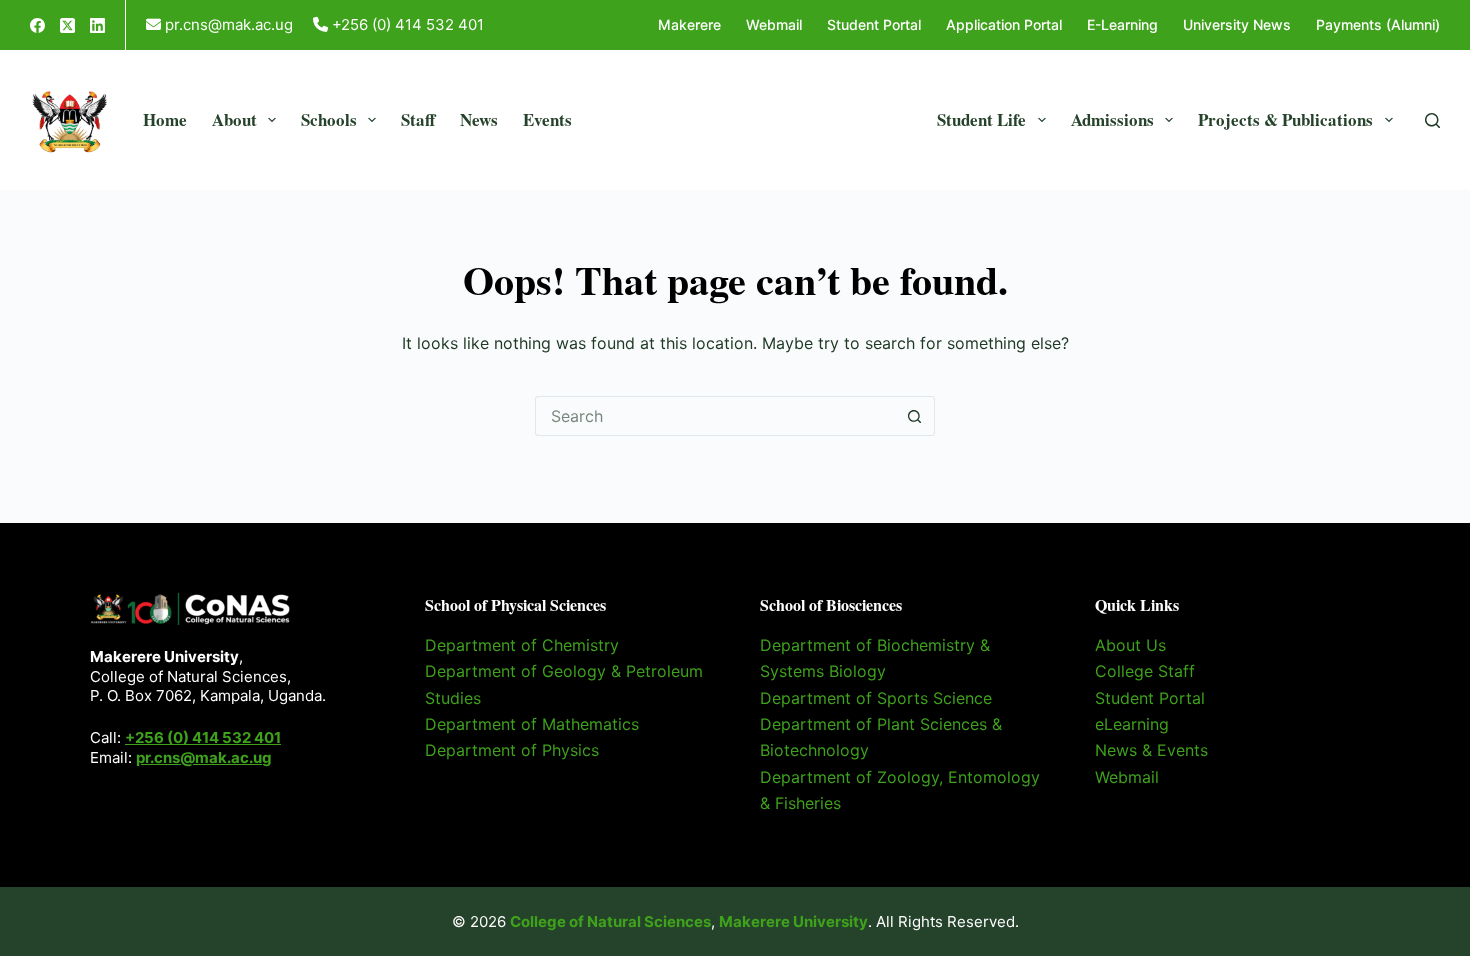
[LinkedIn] (97, 25)
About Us (1130, 645)
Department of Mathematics (532, 724)
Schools (329, 119)
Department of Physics (512, 750)
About (234, 119)
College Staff (1145, 671)
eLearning (1132, 724)
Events (547, 119)
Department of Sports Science (876, 698)
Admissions (1112, 119)
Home (165, 119)
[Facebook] (37, 25)
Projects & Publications (1285, 119)
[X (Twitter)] (67, 25)
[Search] (1432, 120)
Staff (418, 119)
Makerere (689, 24)
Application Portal (1004, 24)
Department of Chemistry (522, 645)
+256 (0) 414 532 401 (203, 737)
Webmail (774, 24)
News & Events (1151, 750)
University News (1237, 24)
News (479, 119)
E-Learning (1122, 24)
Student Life (981, 119)
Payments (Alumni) (1378, 24)
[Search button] (915, 416)
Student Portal (874, 24)
